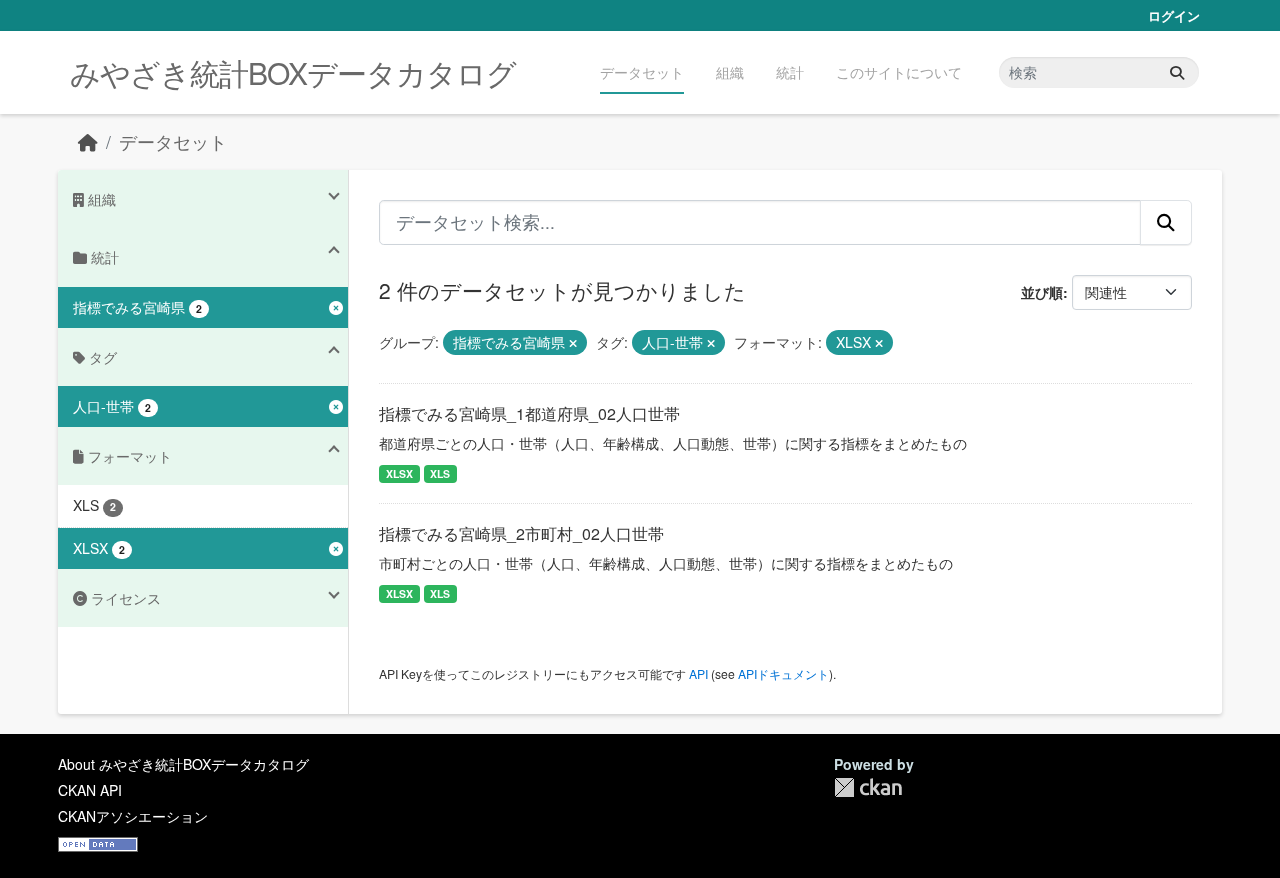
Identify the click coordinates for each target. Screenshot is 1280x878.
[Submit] (1177, 72)
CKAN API (90, 790)
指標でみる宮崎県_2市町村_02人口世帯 (521, 533)
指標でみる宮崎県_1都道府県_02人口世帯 (529, 413)
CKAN (868, 787)
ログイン (1174, 15)
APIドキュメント (783, 673)
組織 (730, 72)
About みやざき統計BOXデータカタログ (183, 764)
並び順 (1042, 292)
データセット (642, 72)
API (698, 673)
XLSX (399, 473)
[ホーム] (88, 141)
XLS (440, 473)
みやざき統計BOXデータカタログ (293, 72)
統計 (790, 72)
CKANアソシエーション (133, 816)
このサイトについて (899, 72)
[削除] (573, 343)
